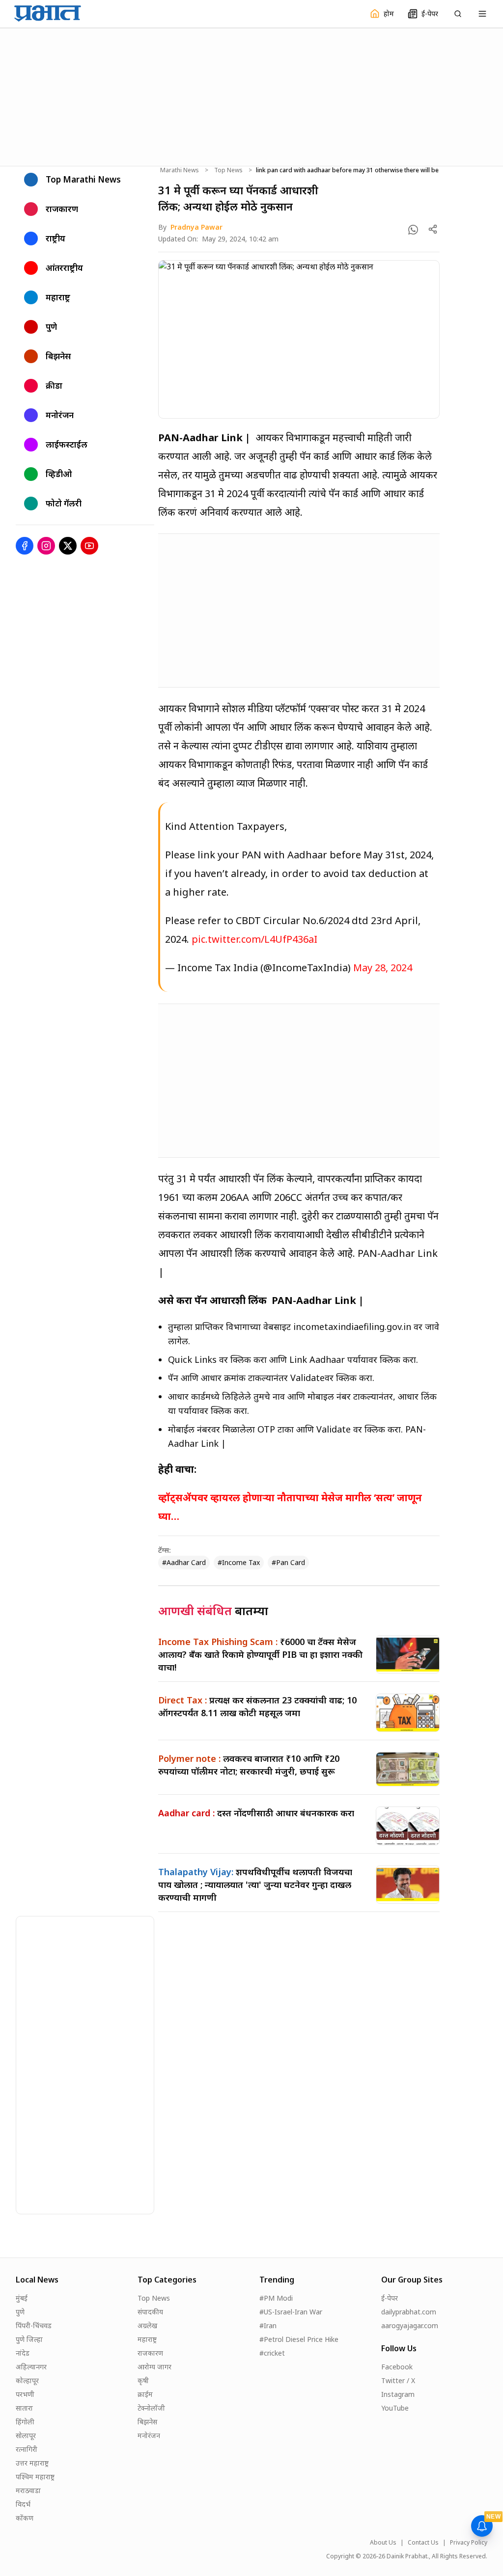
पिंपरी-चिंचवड (34, 2325)
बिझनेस (147, 2422)
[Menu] (482, 14)
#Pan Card (288, 1562)
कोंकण (25, 2518)
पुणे (20, 2312)
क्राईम (145, 2394)
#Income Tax (239, 1562)
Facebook (397, 2367)
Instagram (398, 2394)
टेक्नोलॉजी (151, 2408)
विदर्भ (23, 2504)
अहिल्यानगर (31, 2367)
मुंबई (22, 2298)
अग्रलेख (147, 2325)
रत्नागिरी (27, 2449)
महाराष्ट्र (147, 2339)
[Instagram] (46, 546)
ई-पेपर (390, 2298)
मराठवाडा (28, 2490)
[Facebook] (25, 546)
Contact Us (423, 2543)
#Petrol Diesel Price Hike (299, 2339)
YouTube (395, 2408)
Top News (228, 170)
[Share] (433, 229)
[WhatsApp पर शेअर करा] (413, 230)
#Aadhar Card (184, 1562)
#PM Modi (276, 2298)
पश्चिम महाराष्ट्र (35, 2477)
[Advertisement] (251, 96)
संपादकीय (150, 2312)
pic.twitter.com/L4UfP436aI (254, 939)
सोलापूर (26, 2435)
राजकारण (150, 2353)
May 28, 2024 (383, 968)
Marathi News (180, 170)
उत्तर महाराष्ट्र (32, 2463)
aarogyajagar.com (410, 2325)
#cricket (272, 2353)
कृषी (143, 2380)
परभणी (25, 2394)
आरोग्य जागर (154, 2367)
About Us (383, 2543)
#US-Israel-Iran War (291, 2312)
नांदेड (23, 2353)
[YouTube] (89, 546)
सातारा (24, 2408)
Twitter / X (398, 2380)
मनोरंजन (149, 2435)
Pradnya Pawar (196, 227)
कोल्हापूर (27, 2380)
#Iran (268, 2325)
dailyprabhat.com (409, 2312)
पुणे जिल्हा (29, 2339)
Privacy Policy (469, 2543)
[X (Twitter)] (68, 546)
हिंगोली (25, 2422)
